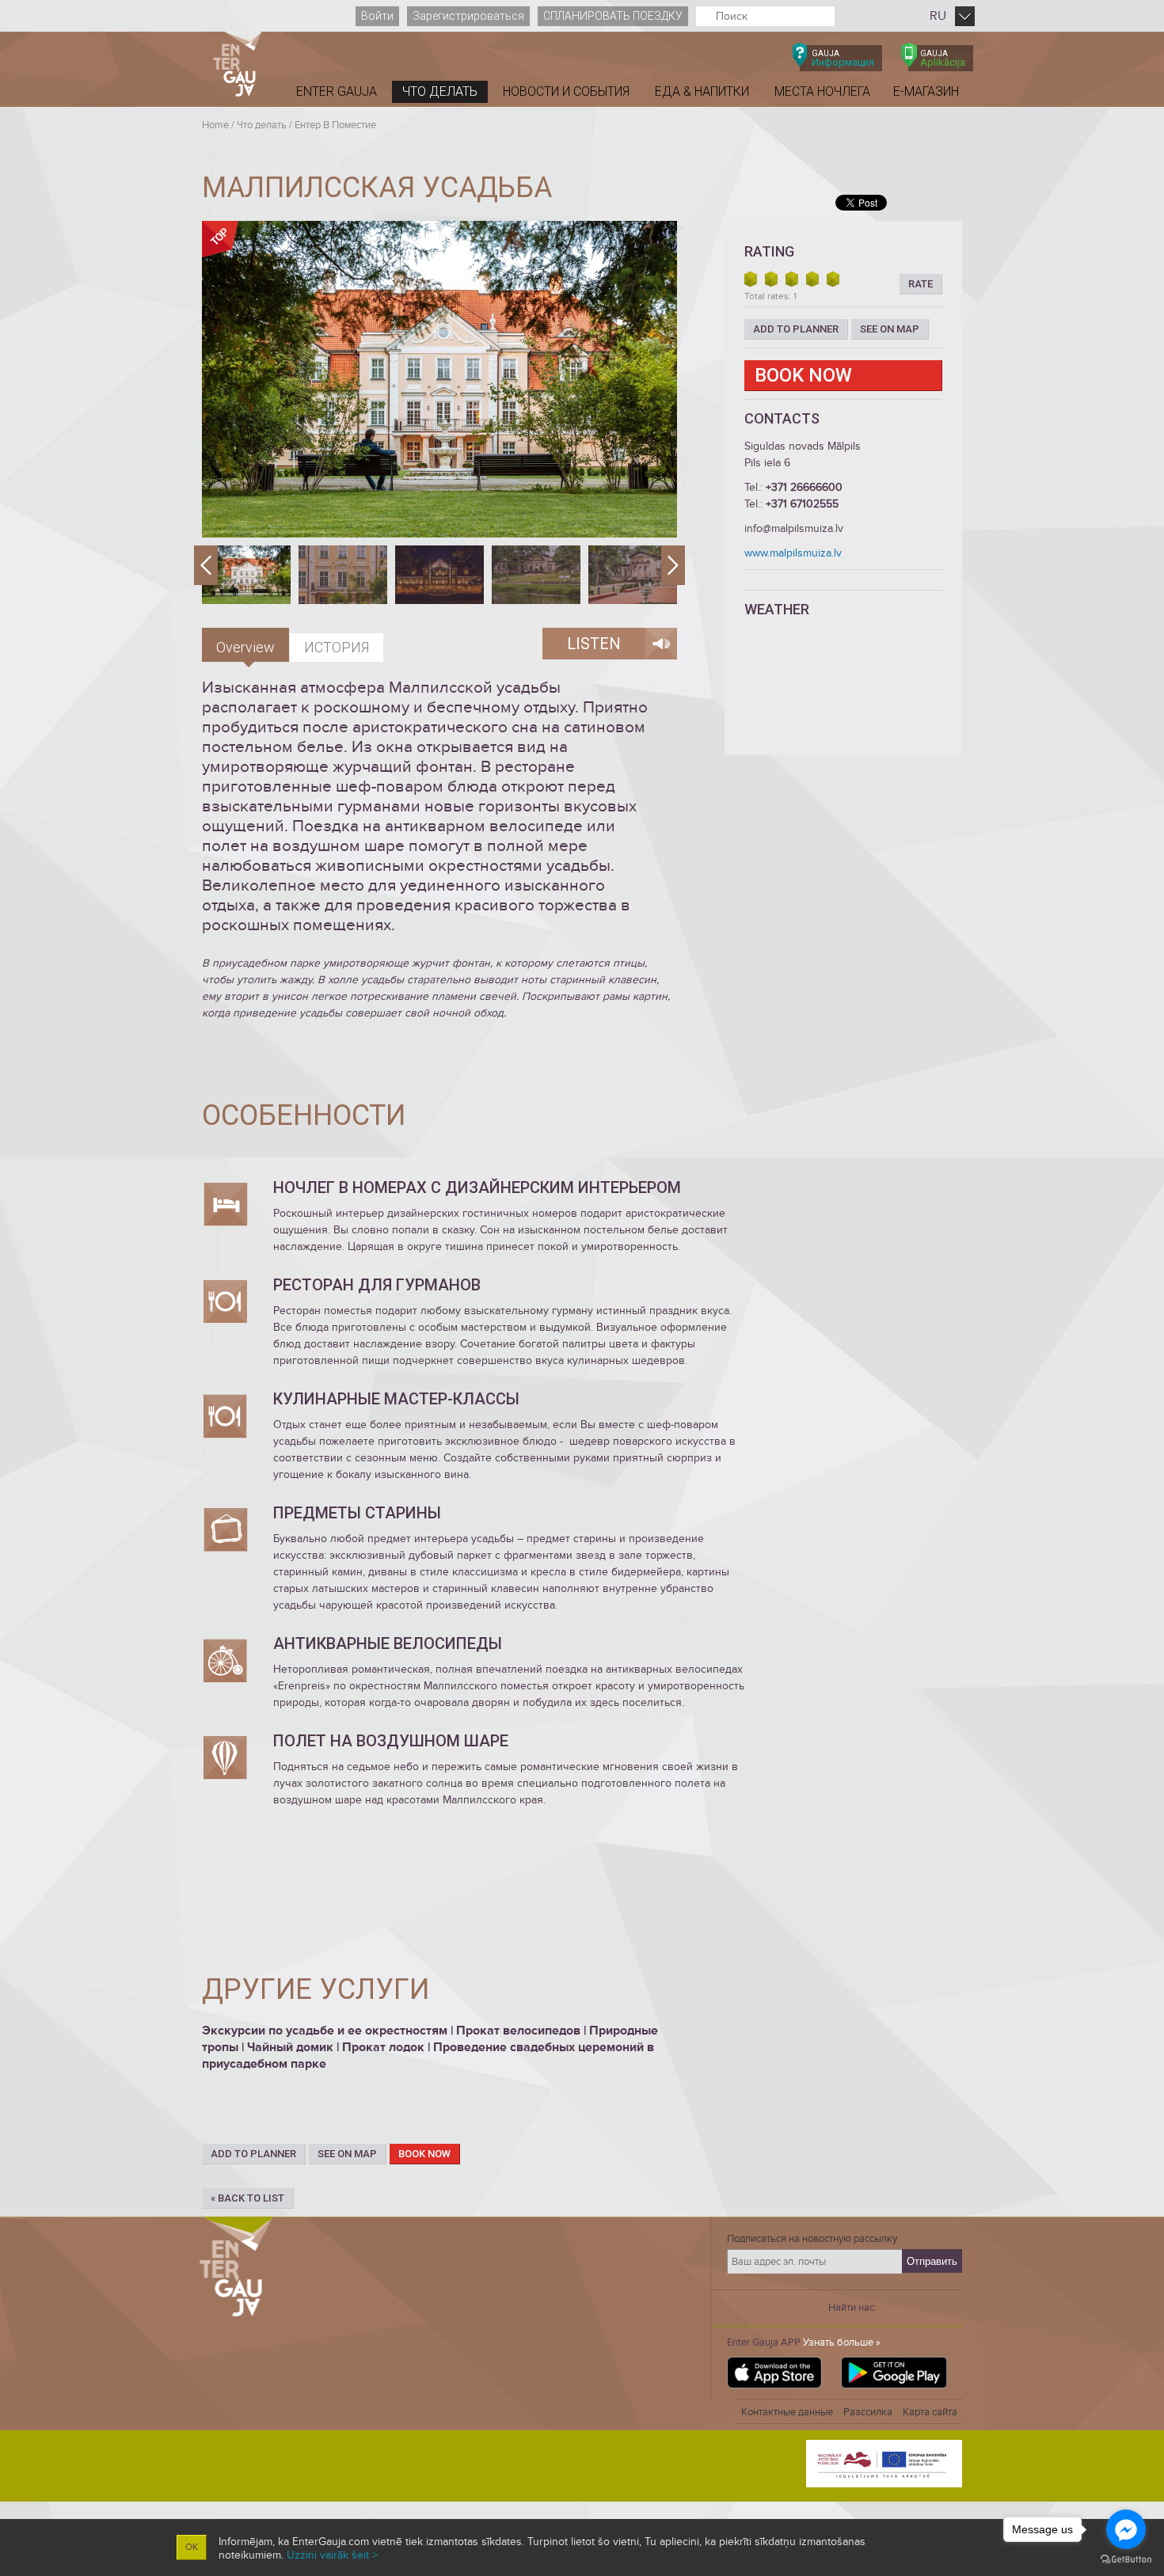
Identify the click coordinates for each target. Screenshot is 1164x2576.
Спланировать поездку (613, 16)
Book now (424, 2154)
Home (215, 125)
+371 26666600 (804, 487)
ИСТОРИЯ (337, 647)
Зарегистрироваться (468, 16)
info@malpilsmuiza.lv (794, 528)
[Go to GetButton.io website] (1126, 2560)
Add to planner (253, 2154)
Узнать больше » (842, 2342)
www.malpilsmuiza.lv (793, 553)
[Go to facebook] (1126, 2529)
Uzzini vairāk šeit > (332, 2555)
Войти (377, 16)
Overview (245, 647)
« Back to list (247, 2198)
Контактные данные (787, 2412)
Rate (921, 284)
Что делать (262, 125)
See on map (347, 2154)
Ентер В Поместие (335, 125)
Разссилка (868, 2412)
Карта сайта (930, 2412)
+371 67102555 (802, 504)
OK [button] (192, 2547)
